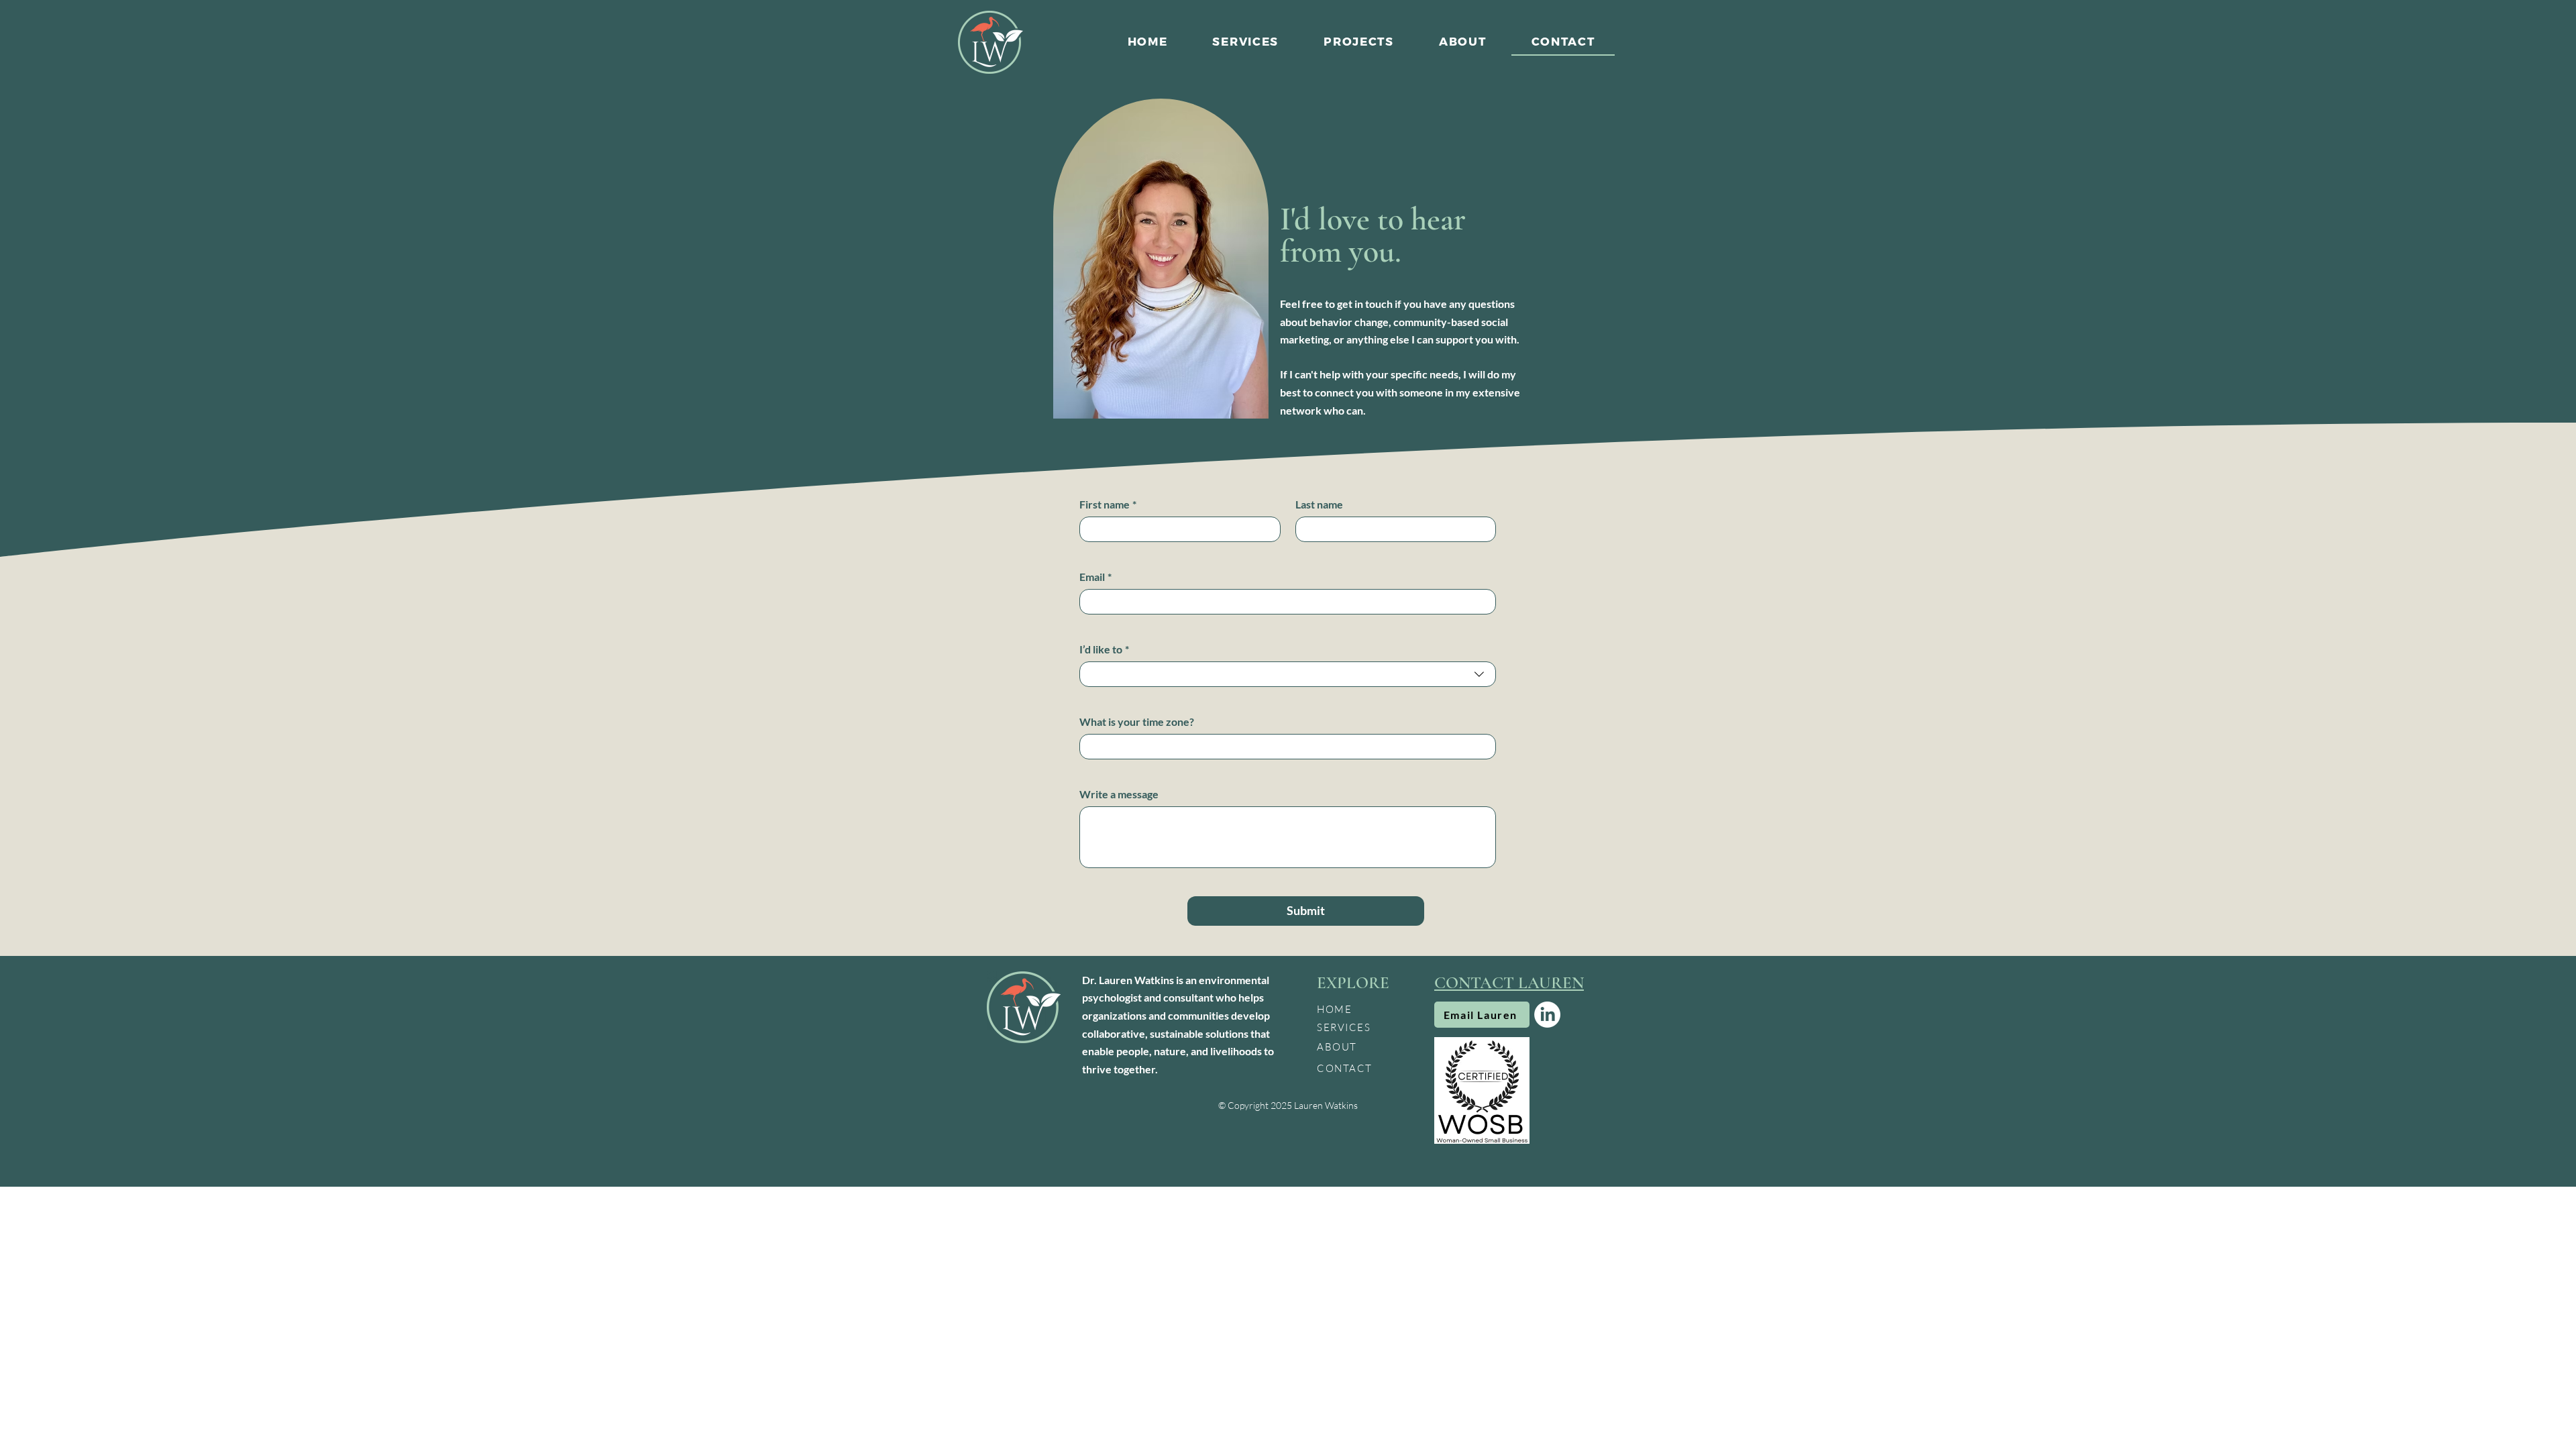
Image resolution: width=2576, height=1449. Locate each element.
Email (1095, 577)
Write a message (1119, 794)
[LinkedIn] (1547, 1015)
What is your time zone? (1137, 721)
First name (1108, 504)
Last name (1319, 504)
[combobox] (1288, 674)
